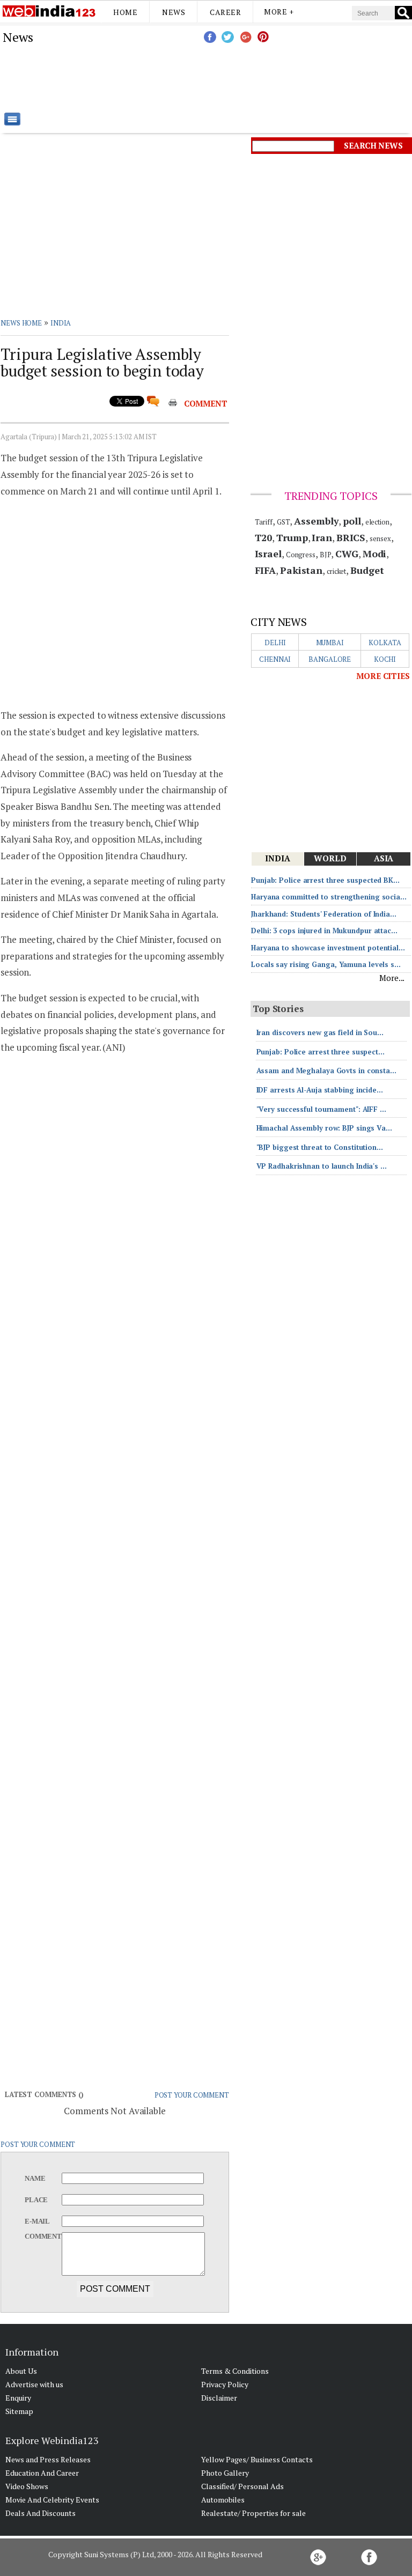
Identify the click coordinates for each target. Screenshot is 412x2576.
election (377, 522)
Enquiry (18, 2398)
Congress (301, 555)
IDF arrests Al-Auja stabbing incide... (320, 1090)
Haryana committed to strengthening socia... (329, 897)
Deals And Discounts (41, 2513)
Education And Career (42, 2473)
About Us (21, 2371)
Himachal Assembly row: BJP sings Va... (324, 1128)
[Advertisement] (260, 78)
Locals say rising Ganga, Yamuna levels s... (326, 964)
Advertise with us (34, 2384)
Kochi (385, 659)
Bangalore (330, 659)
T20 (264, 537)
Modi (375, 553)
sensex (380, 538)
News (174, 12)
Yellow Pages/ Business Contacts (257, 2459)
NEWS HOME (21, 323)
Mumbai (330, 643)
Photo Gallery (225, 2473)
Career (225, 12)
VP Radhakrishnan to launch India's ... (322, 1166)
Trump (292, 537)
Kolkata (385, 643)
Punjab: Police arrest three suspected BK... (325, 880)
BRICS (351, 537)
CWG (347, 553)
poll (352, 521)
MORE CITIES (383, 676)
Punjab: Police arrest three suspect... (321, 1052)
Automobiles (223, 2500)
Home (125, 12)
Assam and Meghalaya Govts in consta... (326, 1071)
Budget (367, 570)
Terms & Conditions (235, 2371)
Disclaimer (219, 2398)
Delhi (275, 643)
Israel (268, 553)
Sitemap (19, 2411)
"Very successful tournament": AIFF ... (321, 1109)
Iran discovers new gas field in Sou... (320, 1032)
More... (392, 978)
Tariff (264, 522)
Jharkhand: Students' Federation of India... (324, 914)
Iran (322, 537)
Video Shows (27, 2486)
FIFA (266, 570)
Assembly (316, 521)
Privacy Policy (225, 2384)
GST (284, 522)
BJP (326, 555)
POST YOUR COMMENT (192, 2095)
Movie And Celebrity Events (52, 2500)
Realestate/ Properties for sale (253, 2513)
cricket (336, 571)
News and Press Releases (48, 2459)
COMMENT (206, 403)
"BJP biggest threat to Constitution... (320, 1147)
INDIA (61, 323)
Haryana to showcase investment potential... (328, 948)
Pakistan (301, 570)
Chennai (275, 659)
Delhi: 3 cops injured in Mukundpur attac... (324, 931)
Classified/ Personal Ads (242, 2486)
